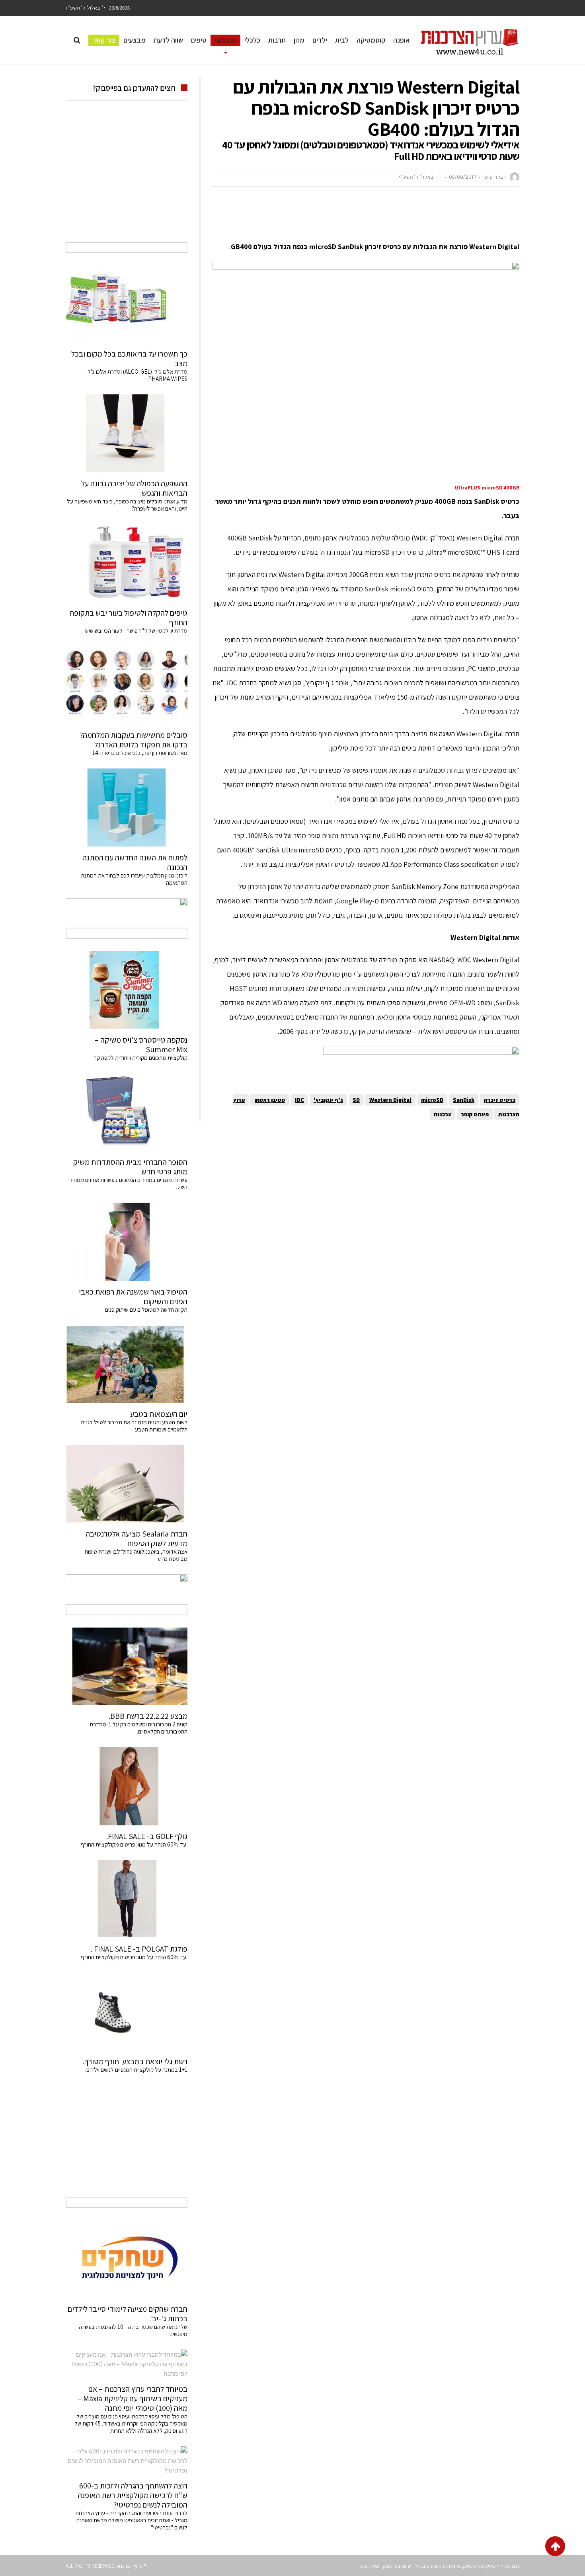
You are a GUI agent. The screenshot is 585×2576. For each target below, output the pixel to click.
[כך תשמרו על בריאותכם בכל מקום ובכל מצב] (127, 304)
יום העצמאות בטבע (159, 1414)
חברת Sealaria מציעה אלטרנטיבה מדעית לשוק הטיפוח (136, 1539)
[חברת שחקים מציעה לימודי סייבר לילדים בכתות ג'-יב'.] (127, 2259)
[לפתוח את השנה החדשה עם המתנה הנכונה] (127, 807)
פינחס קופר (475, 1114)
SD (356, 1100)
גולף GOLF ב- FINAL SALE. (147, 1836)
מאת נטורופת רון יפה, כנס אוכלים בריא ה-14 (140, 753)
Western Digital (390, 1100)
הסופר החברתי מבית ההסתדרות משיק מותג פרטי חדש (130, 1167)
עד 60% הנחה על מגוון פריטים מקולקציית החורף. (134, 1957)
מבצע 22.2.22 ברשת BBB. (148, 1716)
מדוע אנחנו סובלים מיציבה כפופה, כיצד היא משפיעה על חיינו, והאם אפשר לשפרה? (127, 505)
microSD (432, 1100)
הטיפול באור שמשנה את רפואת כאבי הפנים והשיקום (133, 1297)
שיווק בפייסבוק (397, 2566)
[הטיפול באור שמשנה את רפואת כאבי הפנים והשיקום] (127, 1242)
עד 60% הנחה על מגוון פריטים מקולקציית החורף (134, 1844)
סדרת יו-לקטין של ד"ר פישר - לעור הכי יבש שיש (136, 631)
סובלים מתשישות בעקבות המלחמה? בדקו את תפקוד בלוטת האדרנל (134, 740)
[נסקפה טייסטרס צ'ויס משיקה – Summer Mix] (127, 990)
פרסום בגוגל (427, 2566)
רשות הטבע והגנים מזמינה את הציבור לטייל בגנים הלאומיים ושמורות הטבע (134, 1426)
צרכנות (443, 1114)
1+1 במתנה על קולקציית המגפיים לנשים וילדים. (136, 2070)
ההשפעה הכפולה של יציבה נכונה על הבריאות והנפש (134, 488)
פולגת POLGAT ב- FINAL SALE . (139, 1949)
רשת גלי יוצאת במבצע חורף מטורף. (135, 2061)
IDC (299, 1100)
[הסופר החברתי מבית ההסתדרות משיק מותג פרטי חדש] (127, 1112)
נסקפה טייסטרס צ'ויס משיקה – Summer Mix (141, 1045)
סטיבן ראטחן (270, 1100)
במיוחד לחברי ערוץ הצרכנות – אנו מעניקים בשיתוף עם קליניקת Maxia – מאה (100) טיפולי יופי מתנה (133, 2399)
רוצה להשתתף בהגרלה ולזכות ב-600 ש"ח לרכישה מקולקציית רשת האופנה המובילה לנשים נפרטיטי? (133, 2495)
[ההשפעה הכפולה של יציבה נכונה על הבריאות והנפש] (127, 433)
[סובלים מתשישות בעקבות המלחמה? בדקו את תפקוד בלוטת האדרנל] (127, 685)
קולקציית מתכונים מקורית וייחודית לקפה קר (141, 1058)
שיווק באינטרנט (458, 2566)
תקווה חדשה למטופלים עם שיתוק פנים (145, 1309)
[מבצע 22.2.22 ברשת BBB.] (127, 1666)
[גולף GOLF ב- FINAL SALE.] (127, 1786)
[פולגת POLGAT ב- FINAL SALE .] (127, 1899)
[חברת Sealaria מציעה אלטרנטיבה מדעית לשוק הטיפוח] (127, 1484)
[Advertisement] (374, 217)
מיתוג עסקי (368, 2566)
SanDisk (464, 1100)
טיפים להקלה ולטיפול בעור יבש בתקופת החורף (128, 618)
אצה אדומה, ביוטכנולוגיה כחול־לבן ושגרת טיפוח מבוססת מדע (136, 1555)
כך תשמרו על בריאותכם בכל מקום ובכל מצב (129, 359)
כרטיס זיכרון (500, 1100)
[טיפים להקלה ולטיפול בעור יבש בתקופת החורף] (127, 563)
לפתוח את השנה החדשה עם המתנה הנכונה (135, 862)
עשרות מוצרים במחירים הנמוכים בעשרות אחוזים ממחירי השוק (128, 1183)
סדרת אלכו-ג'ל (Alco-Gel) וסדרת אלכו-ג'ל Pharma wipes (137, 375)
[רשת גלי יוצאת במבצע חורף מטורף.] (127, 2012)
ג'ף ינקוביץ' (328, 1100)
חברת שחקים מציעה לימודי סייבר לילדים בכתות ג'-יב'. (128, 2314)
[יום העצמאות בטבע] (127, 1364)
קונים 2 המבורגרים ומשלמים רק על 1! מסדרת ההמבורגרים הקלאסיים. (138, 1728)
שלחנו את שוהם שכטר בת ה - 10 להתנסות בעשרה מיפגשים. (133, 2330)
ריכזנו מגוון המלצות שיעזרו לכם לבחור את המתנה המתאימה (134, 879)
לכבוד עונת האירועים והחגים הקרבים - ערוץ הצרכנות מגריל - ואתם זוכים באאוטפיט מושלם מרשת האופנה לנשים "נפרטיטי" (131, 2520)
